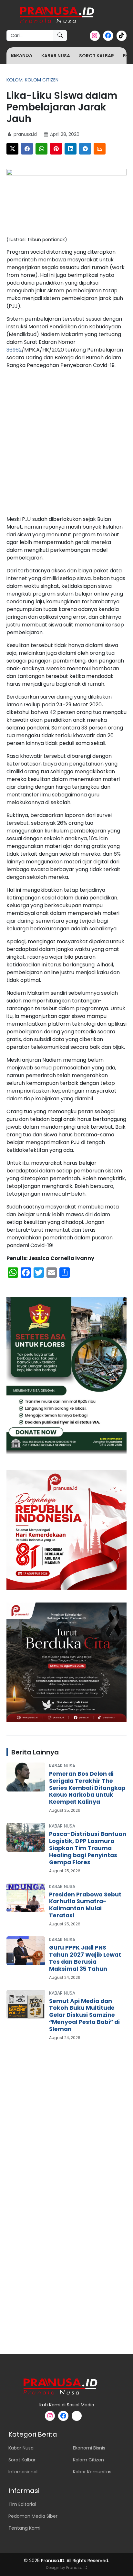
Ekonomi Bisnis (89, 2448)
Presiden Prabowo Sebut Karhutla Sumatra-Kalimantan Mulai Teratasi (85, 1905)
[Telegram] (85, 149)
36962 (14, 350)
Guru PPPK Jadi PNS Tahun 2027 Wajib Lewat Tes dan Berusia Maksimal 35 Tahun (85, 1958)
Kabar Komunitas (92, 2472)
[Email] (100, 149)
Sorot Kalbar (97, 56)
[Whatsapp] (41, 149)
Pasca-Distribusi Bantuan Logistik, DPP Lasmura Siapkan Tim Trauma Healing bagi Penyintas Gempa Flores (88, 1848)
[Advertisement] (66, 444)
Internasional (23, 2472)
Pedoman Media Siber (33, 2516)
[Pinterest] (56, 149)
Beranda (22, 55)
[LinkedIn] (71, 149)
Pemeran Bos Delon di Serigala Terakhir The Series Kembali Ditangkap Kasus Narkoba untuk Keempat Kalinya (87, 1788)
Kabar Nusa (56, 56)
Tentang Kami (24, 2528)
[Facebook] (27, 149)
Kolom (15, 80)
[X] (12, 149)
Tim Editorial (22, 2504)
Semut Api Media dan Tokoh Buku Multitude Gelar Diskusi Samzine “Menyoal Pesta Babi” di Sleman (84, 2015)
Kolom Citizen (42, 80)
